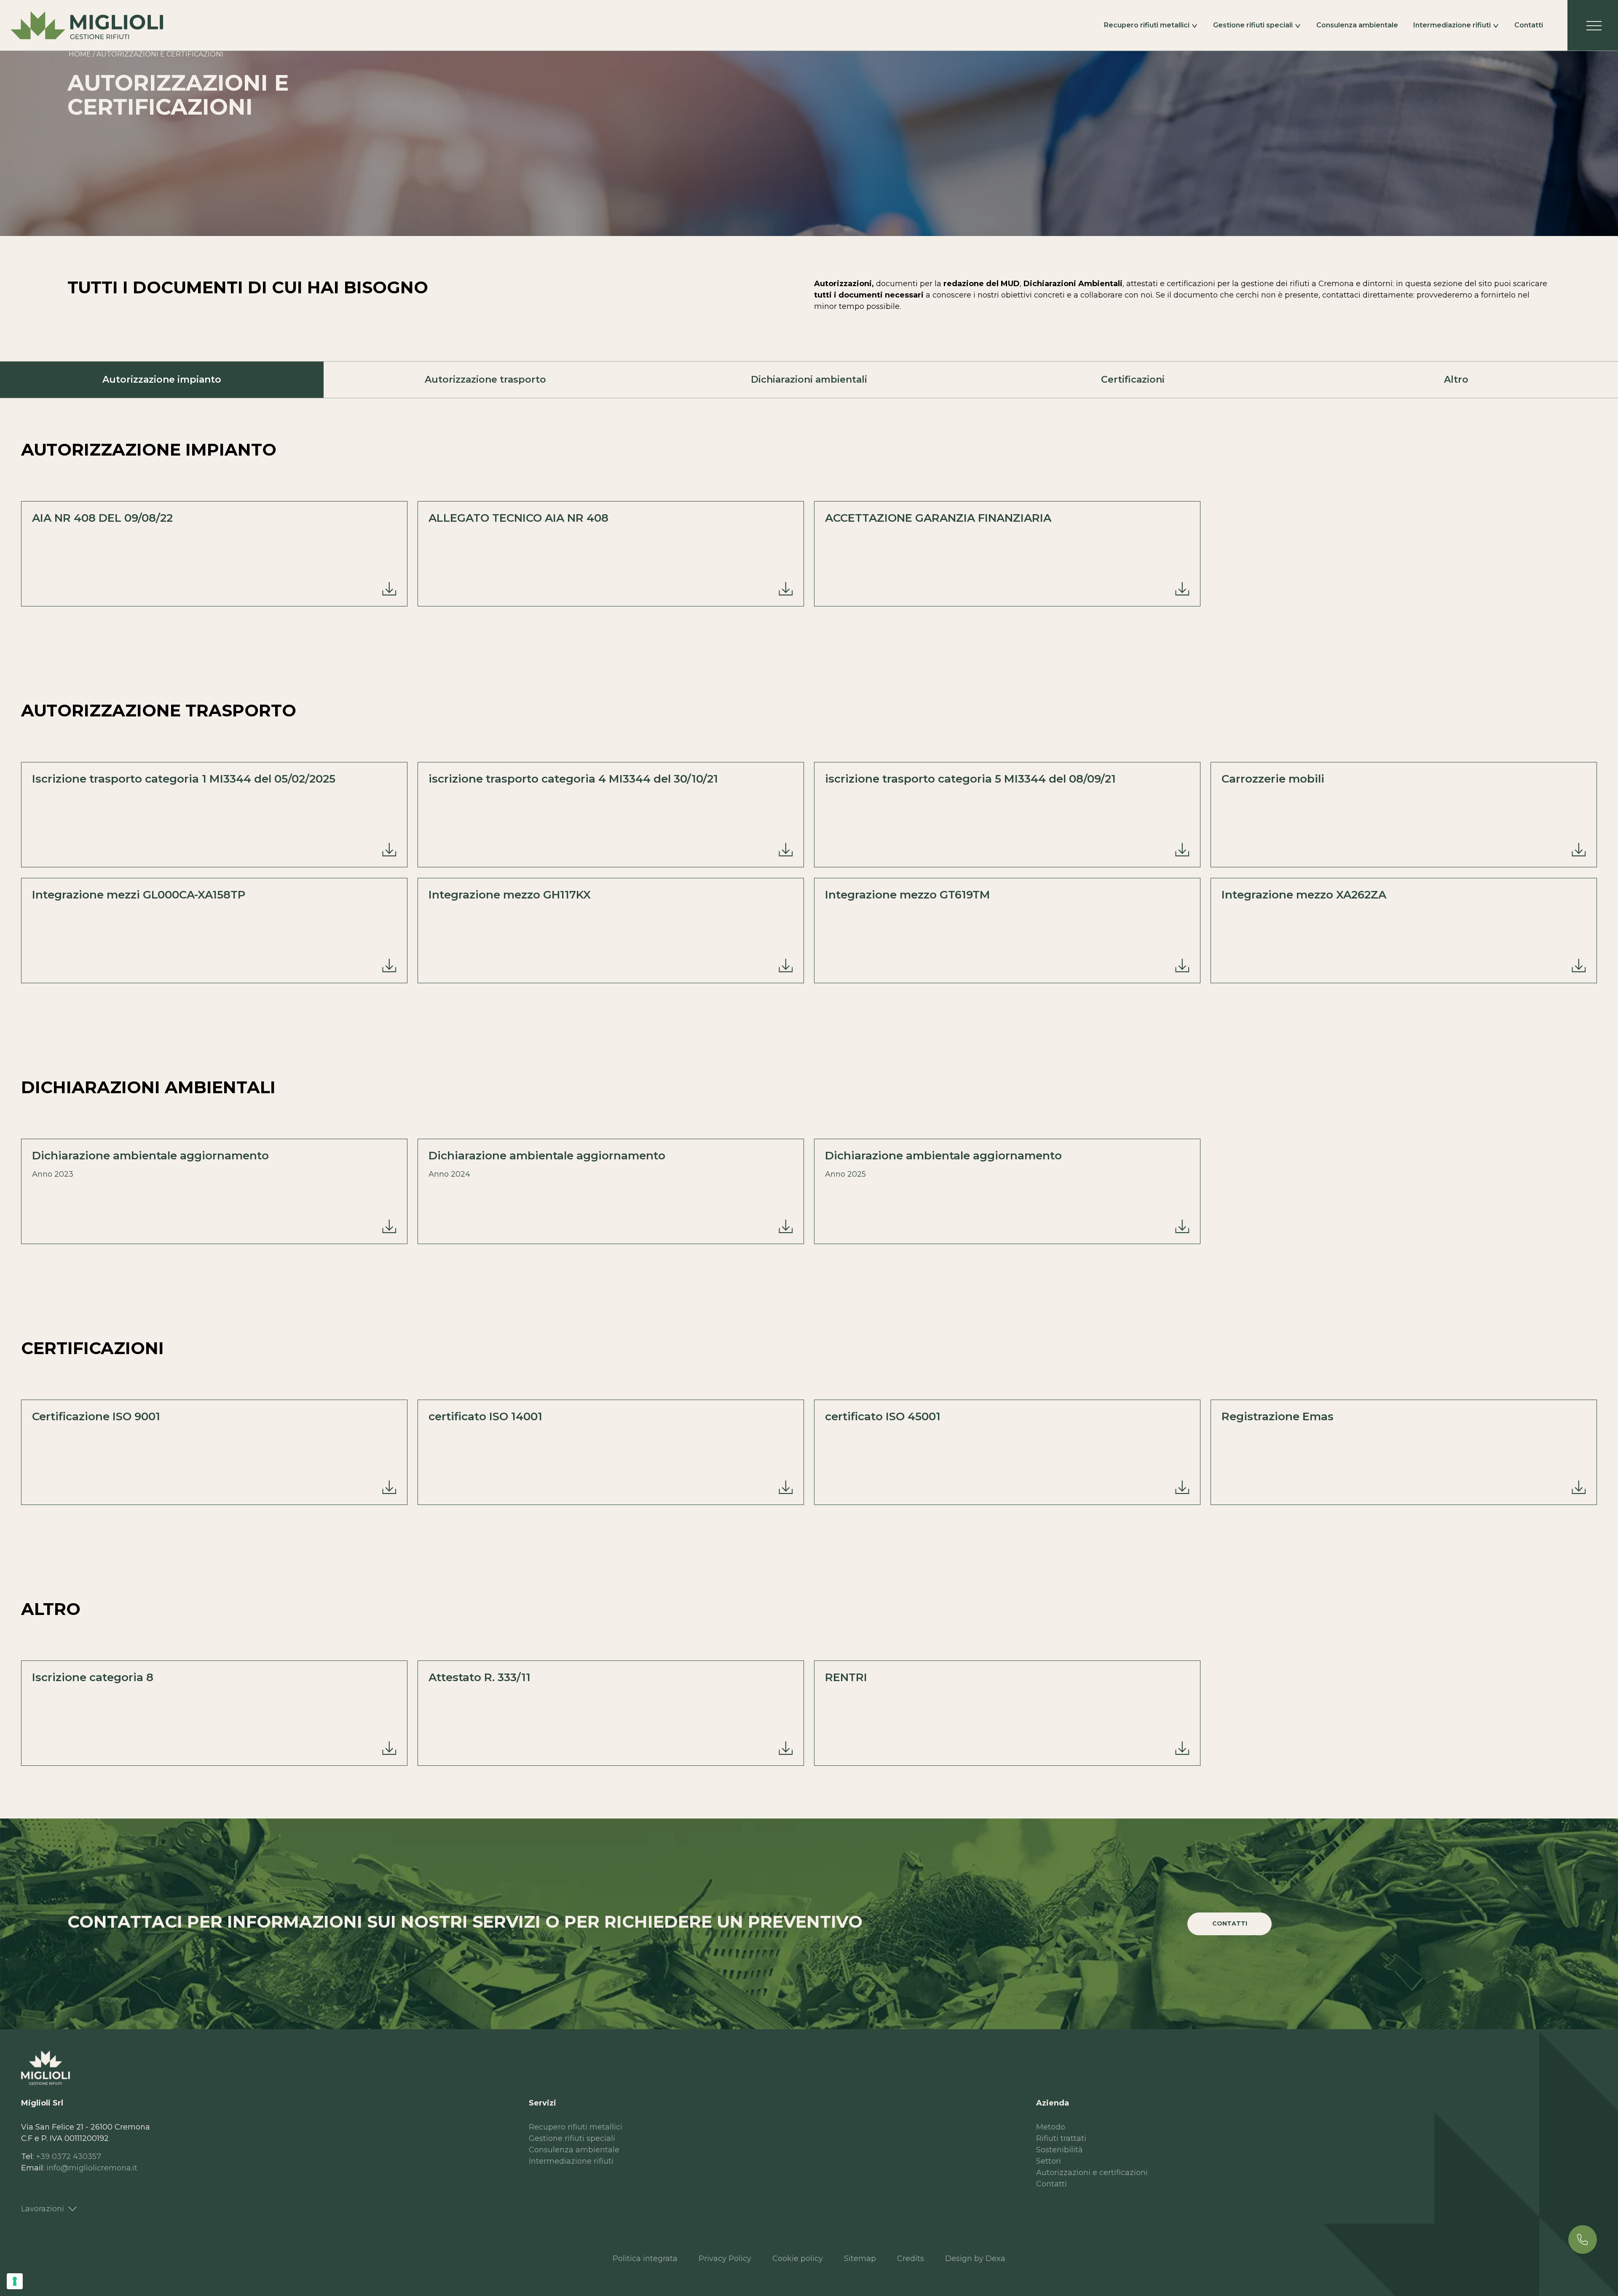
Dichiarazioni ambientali (809, 380)
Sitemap (860, 2258)
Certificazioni (1133, 380)
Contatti (1529, 25)
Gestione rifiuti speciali (1253, 25)
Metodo (1051, 2127)
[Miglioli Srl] (87, 25)
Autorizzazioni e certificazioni (1092, 2173)
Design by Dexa (975, 2258)
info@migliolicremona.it (92, 2168)
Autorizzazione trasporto (485, 380)
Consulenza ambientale (1357, 25)
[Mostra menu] (1593, 25)
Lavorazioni (43, 2209)
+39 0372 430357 (68, 2157)
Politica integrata (645, 2258)
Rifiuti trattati (1061, 2138)
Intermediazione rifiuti (1452, 25)
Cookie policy (798, 2258)
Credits (911, 2258)
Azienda (1053, 2103)
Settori (1049, 2161)
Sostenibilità (1059, 2150)
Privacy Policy (725, 2258)
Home (80, 54)
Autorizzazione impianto (162, 380)
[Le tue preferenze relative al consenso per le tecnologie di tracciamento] (15, 2281)
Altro (1456, 380)
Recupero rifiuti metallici (1147, 25)
